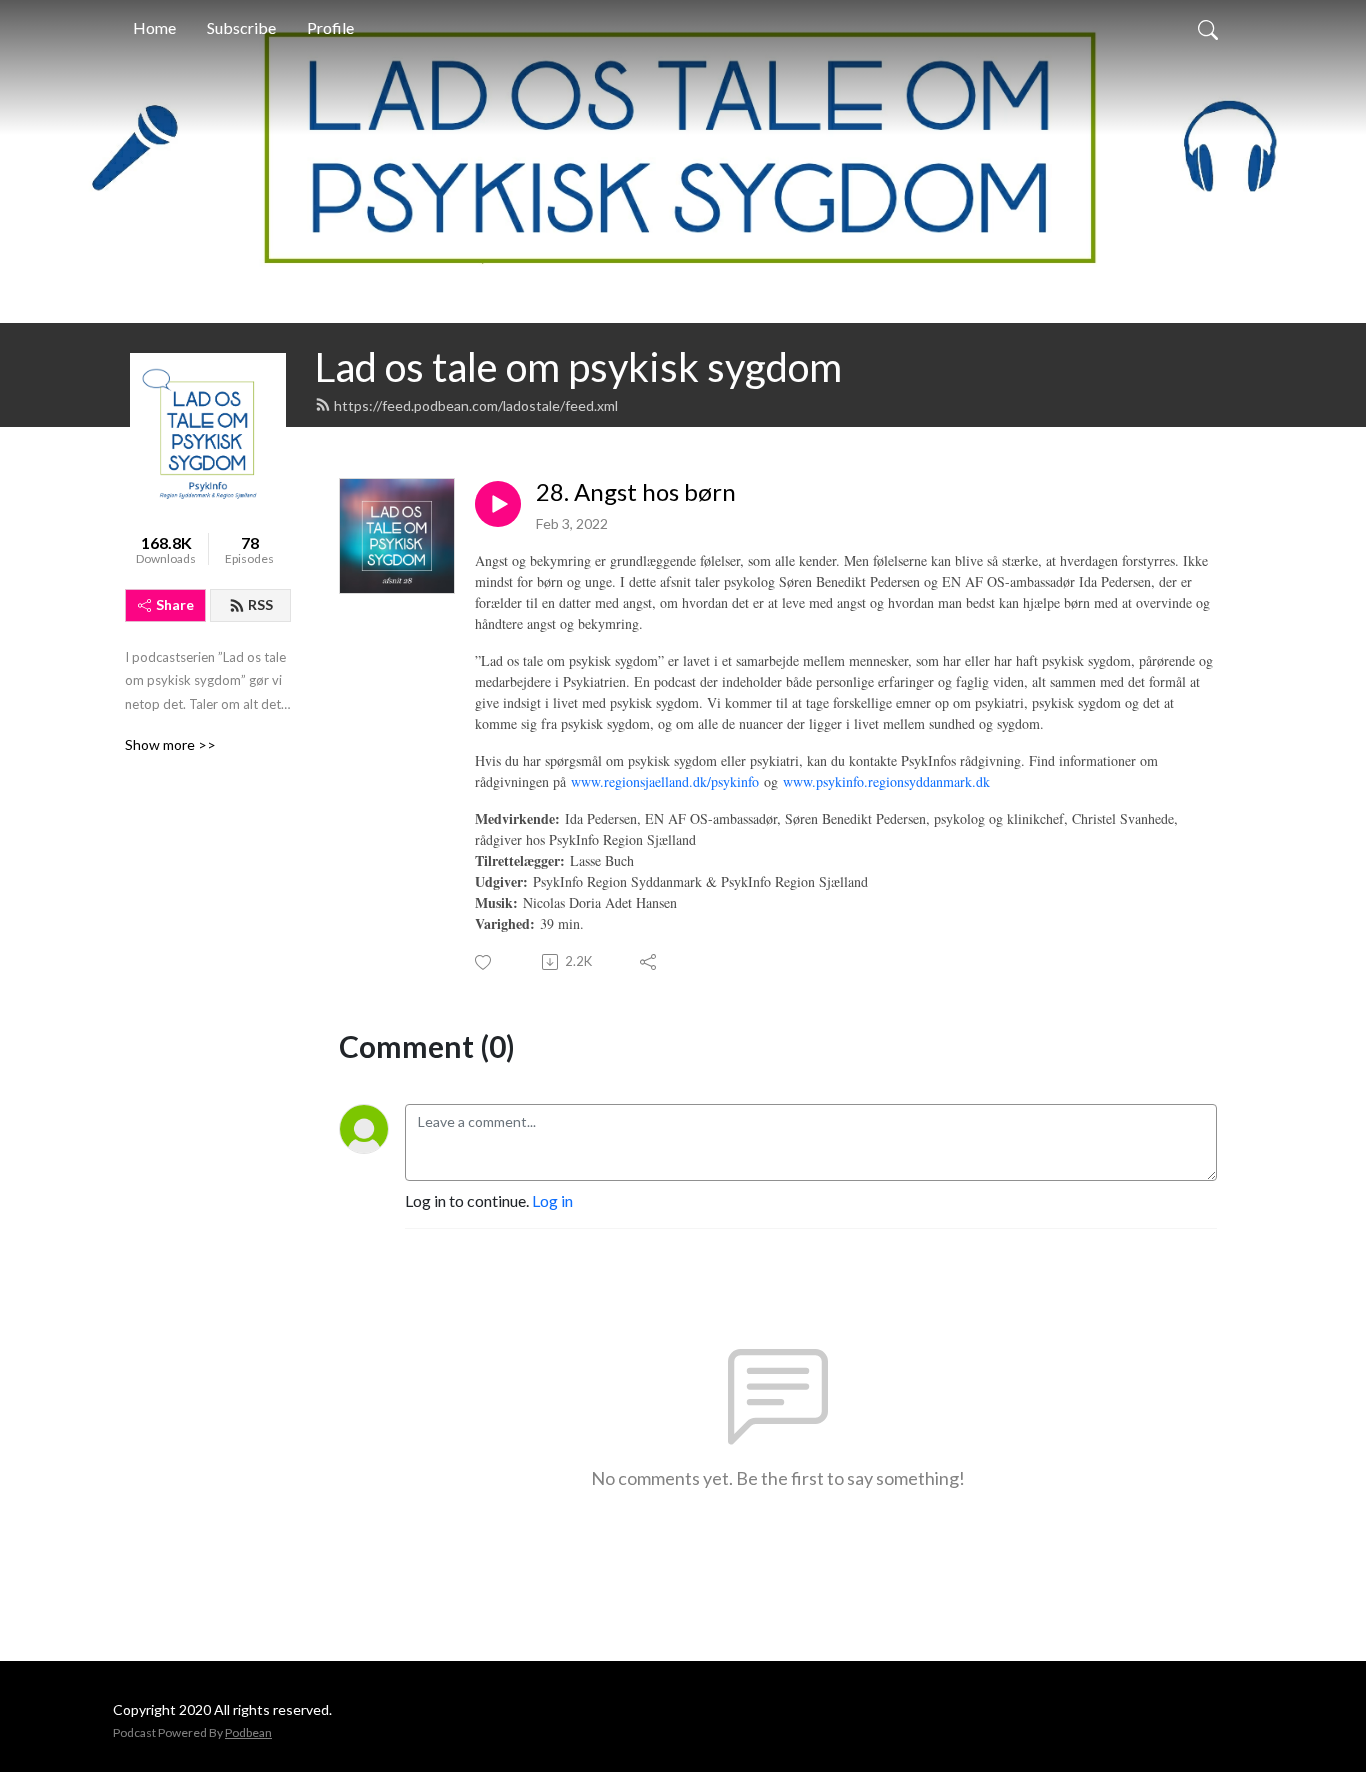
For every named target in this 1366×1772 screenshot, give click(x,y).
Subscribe (241, 27)
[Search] (1208, 28)
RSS (260, 604)
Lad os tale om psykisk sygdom (578, 367)
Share (175, 604)
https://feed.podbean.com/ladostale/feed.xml (476, 405)
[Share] (649, 962)
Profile (330, 27)
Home (154, 27)
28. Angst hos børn (636, 492)
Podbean (248, 1732)
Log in (552, 1200)
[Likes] (484, 962)
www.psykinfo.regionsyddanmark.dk (886, 781)
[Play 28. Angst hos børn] (498, 504)
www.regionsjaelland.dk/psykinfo (665, 781)
